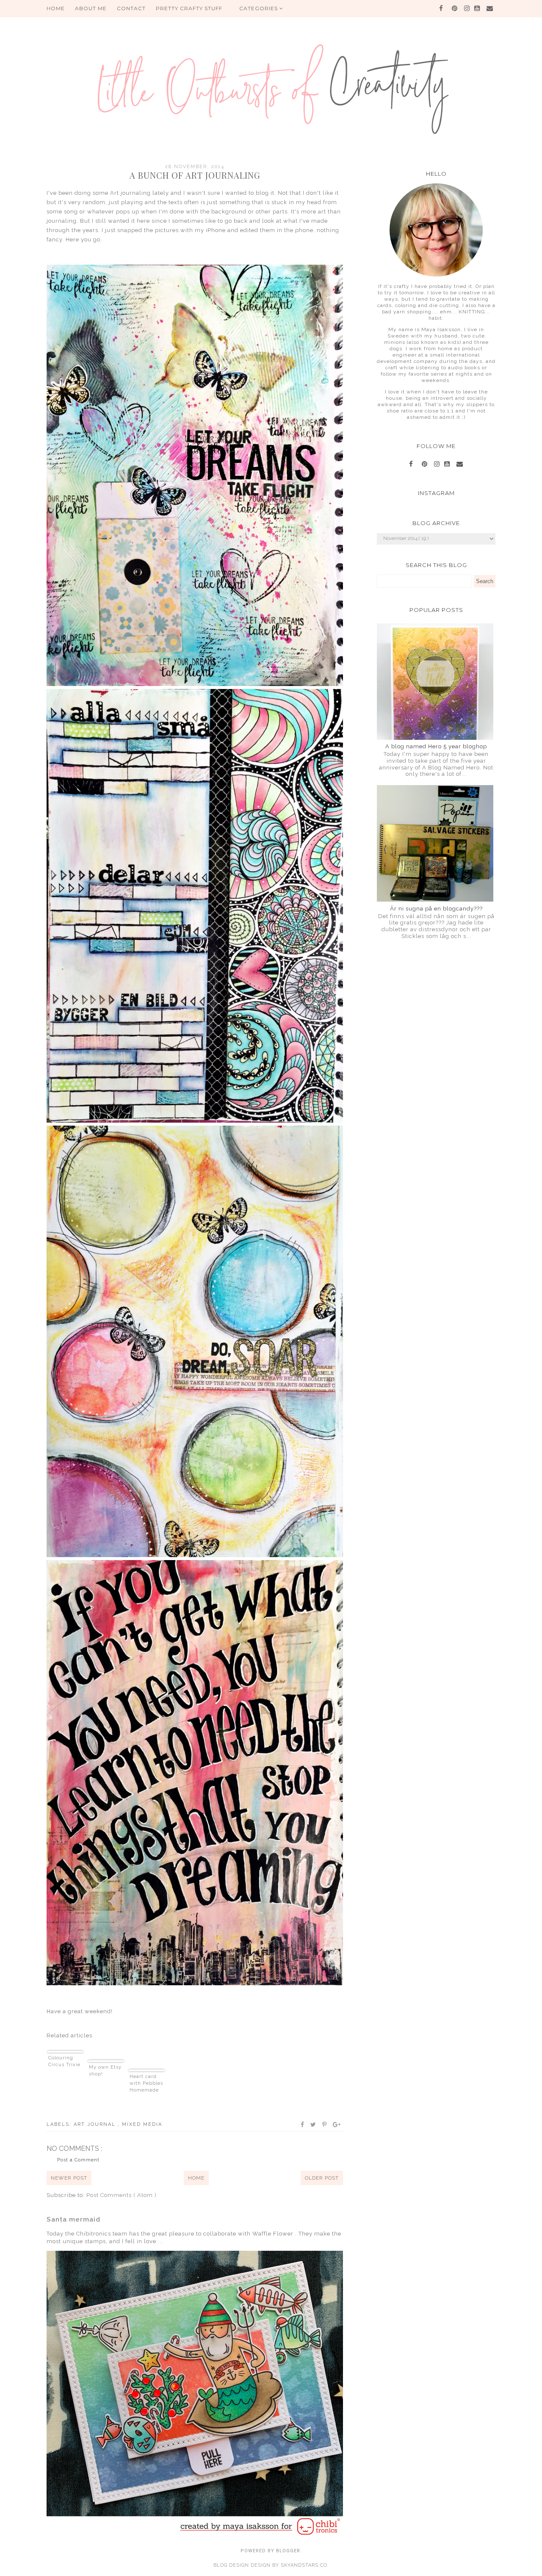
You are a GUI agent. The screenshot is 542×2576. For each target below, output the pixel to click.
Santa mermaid (73, 2219)
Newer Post (69, 2178)
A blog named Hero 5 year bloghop (436, 746)
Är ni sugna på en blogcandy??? (436, 909)
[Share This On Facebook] (303, 2125)
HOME (56, 8)
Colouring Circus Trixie (64, 2061)
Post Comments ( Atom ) (122, 2195)
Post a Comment (78, 2160)
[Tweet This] (314, 2125)
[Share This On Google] (337, 2125)
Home (196, 2178)
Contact (131, 8)
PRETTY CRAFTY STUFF (189, 8)
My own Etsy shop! (105, 2071)
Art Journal (96, 2124)
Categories (259, 8)
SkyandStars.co (304, 2565)
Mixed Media (142, 2124)
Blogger (288, 2551)
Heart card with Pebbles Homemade (146, 2083)
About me (91, 8)
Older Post (322, 2178)
